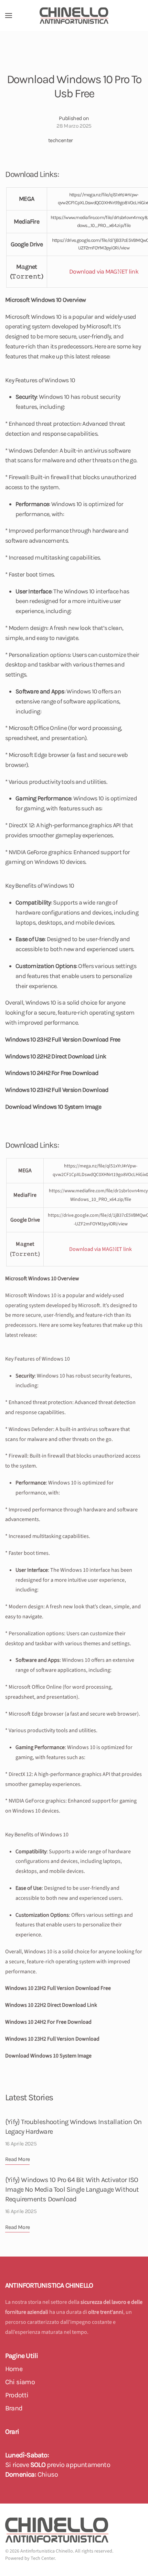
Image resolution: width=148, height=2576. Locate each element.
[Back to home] (74, 16)
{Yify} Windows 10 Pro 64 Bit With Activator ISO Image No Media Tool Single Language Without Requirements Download (72, 2189)
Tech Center (43, 2558)
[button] (9, 16)
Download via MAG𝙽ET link (104, 272)
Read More (17, 2159)
